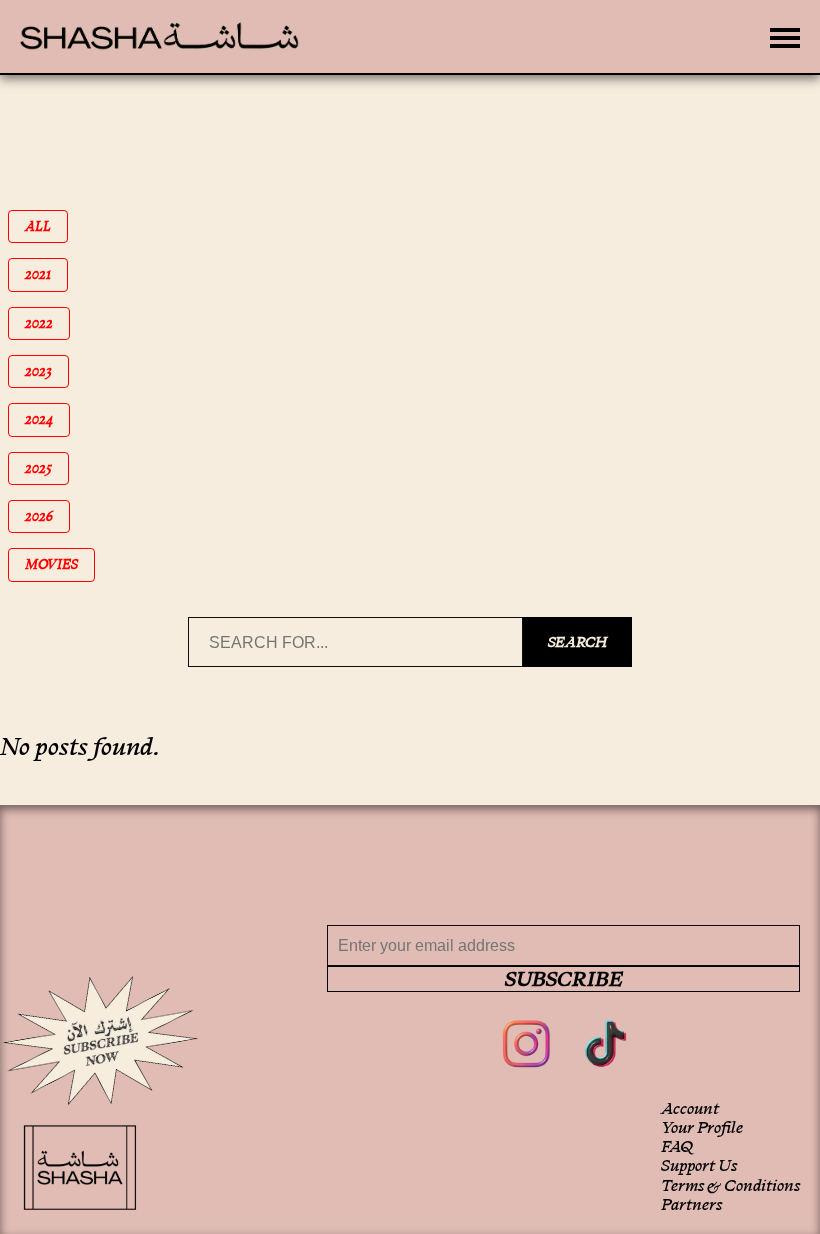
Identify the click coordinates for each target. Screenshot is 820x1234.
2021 (46, 274)
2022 (47, 323)
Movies (58, 564)
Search (577, 642)
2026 (47, 516)
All (46, 226)
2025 (47, 468)
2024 (47, 419)
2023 (47, 371)
